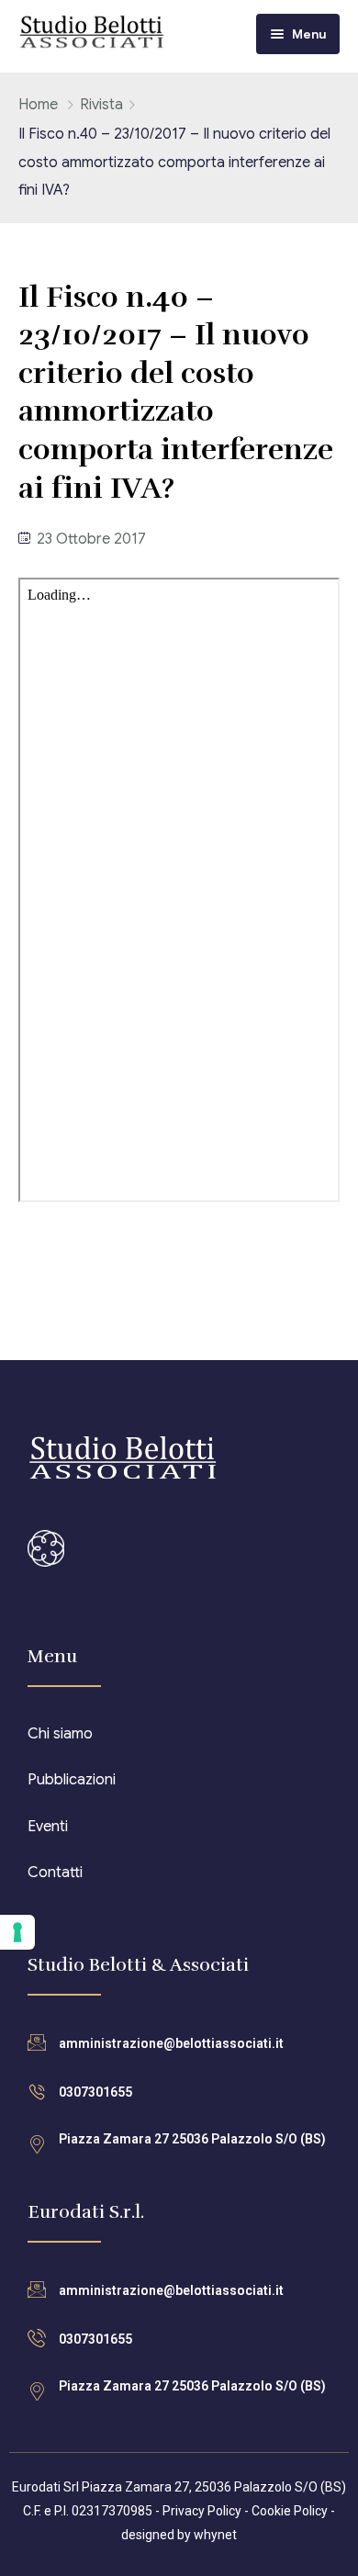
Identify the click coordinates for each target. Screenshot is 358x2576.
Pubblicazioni (72, 1780)
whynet (215, 2535)
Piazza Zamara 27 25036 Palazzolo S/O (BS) (192, 2139)
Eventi (48, 1827)
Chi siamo (60, 1734)
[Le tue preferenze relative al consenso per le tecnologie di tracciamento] (17, 1932)
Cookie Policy (290, 2511)
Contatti (55, 1873)
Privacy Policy (202, 2511)
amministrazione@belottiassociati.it (171, 2043)
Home (38, 105)
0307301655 (95, 2092)
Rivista (101, 105)
